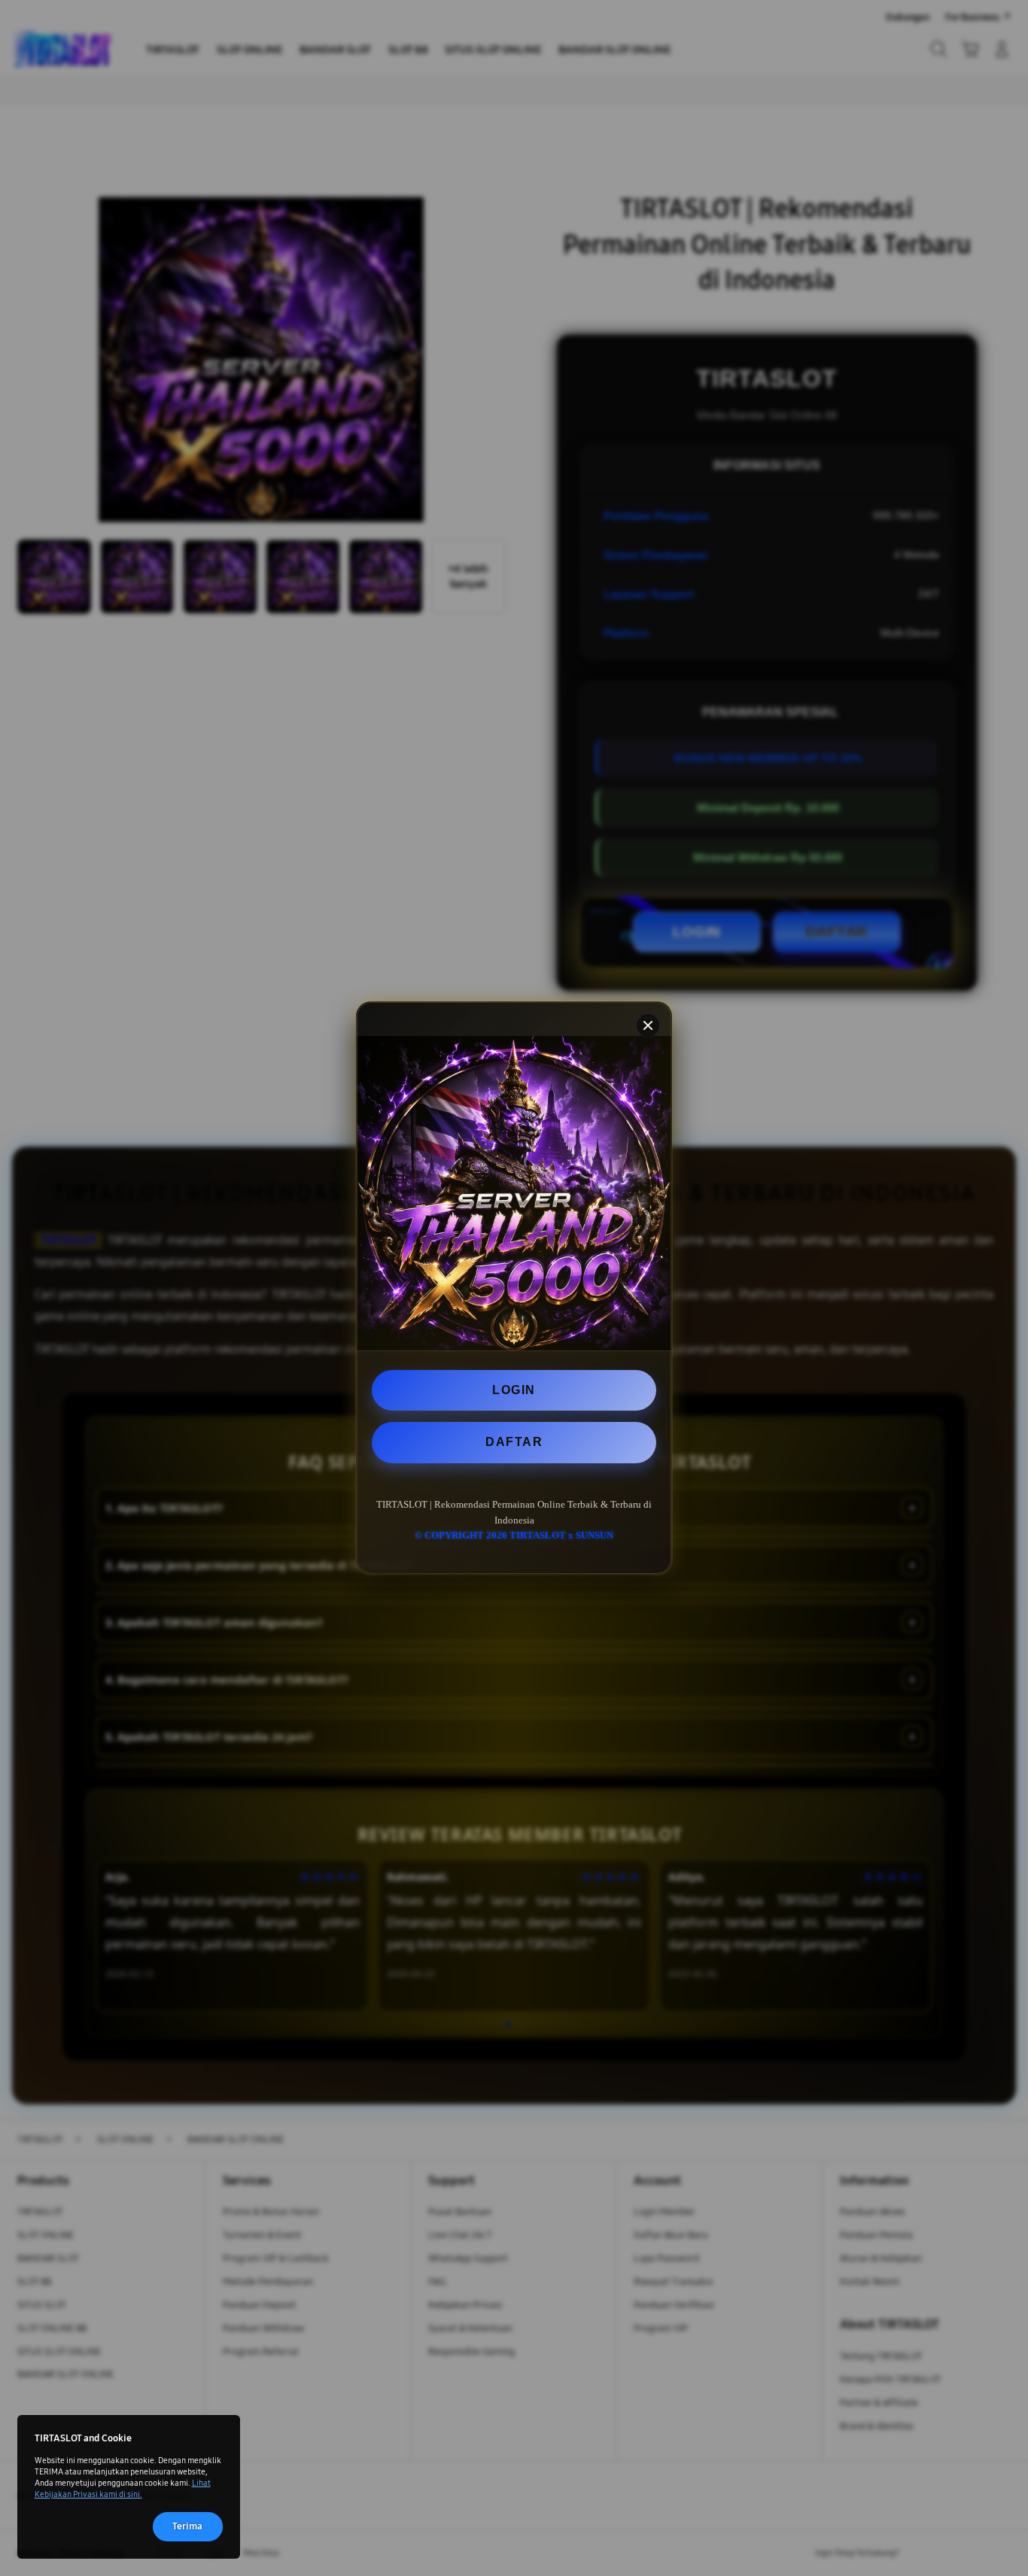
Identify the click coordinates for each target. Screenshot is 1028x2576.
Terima (187, 2526)
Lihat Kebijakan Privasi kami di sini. (123, 2488)
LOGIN (514, 1390)
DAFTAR (514, 1442)
